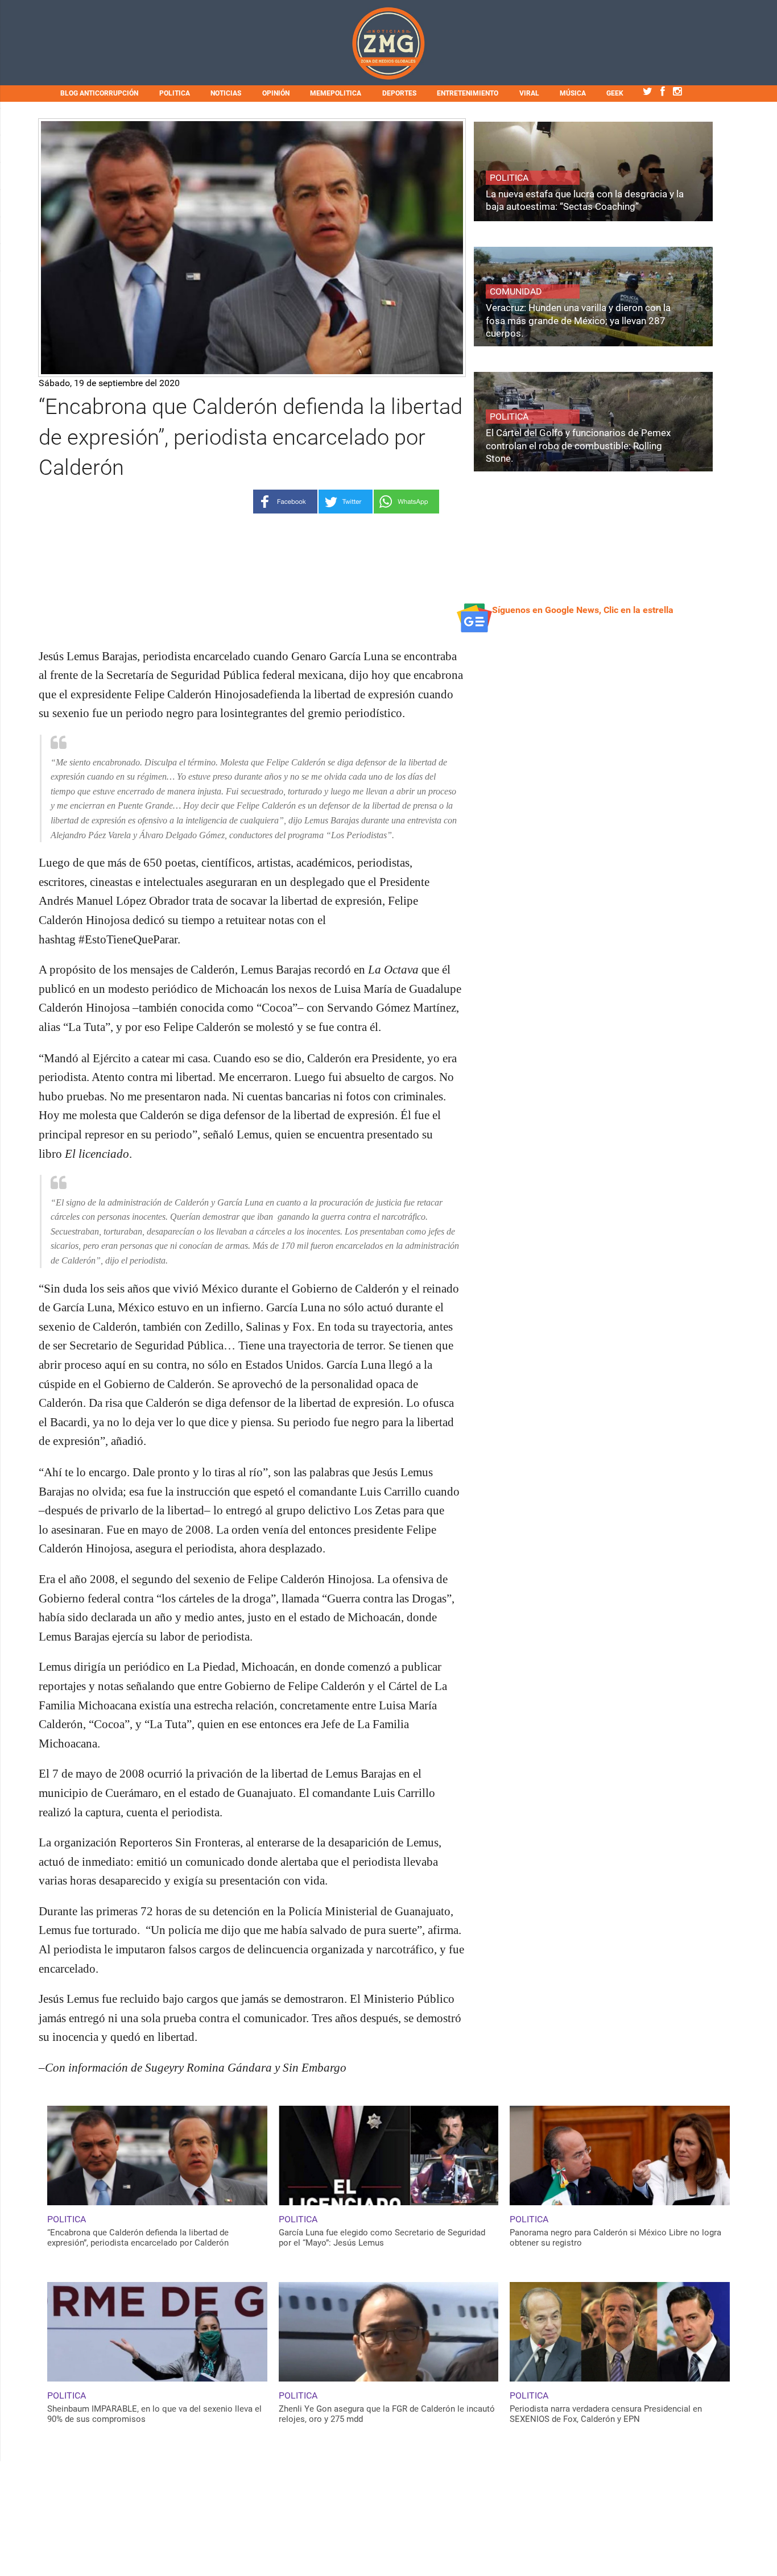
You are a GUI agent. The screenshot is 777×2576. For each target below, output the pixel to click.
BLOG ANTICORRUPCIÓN (99, 93)
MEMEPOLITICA (336, 93)
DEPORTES (399, 93)
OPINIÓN (276, 93)
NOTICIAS (226, 93)
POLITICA (175, 93)
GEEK (615, 93)
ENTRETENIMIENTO (468, 93)
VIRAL (529, 93)
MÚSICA (573, 93)
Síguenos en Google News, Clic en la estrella (583, 610)
